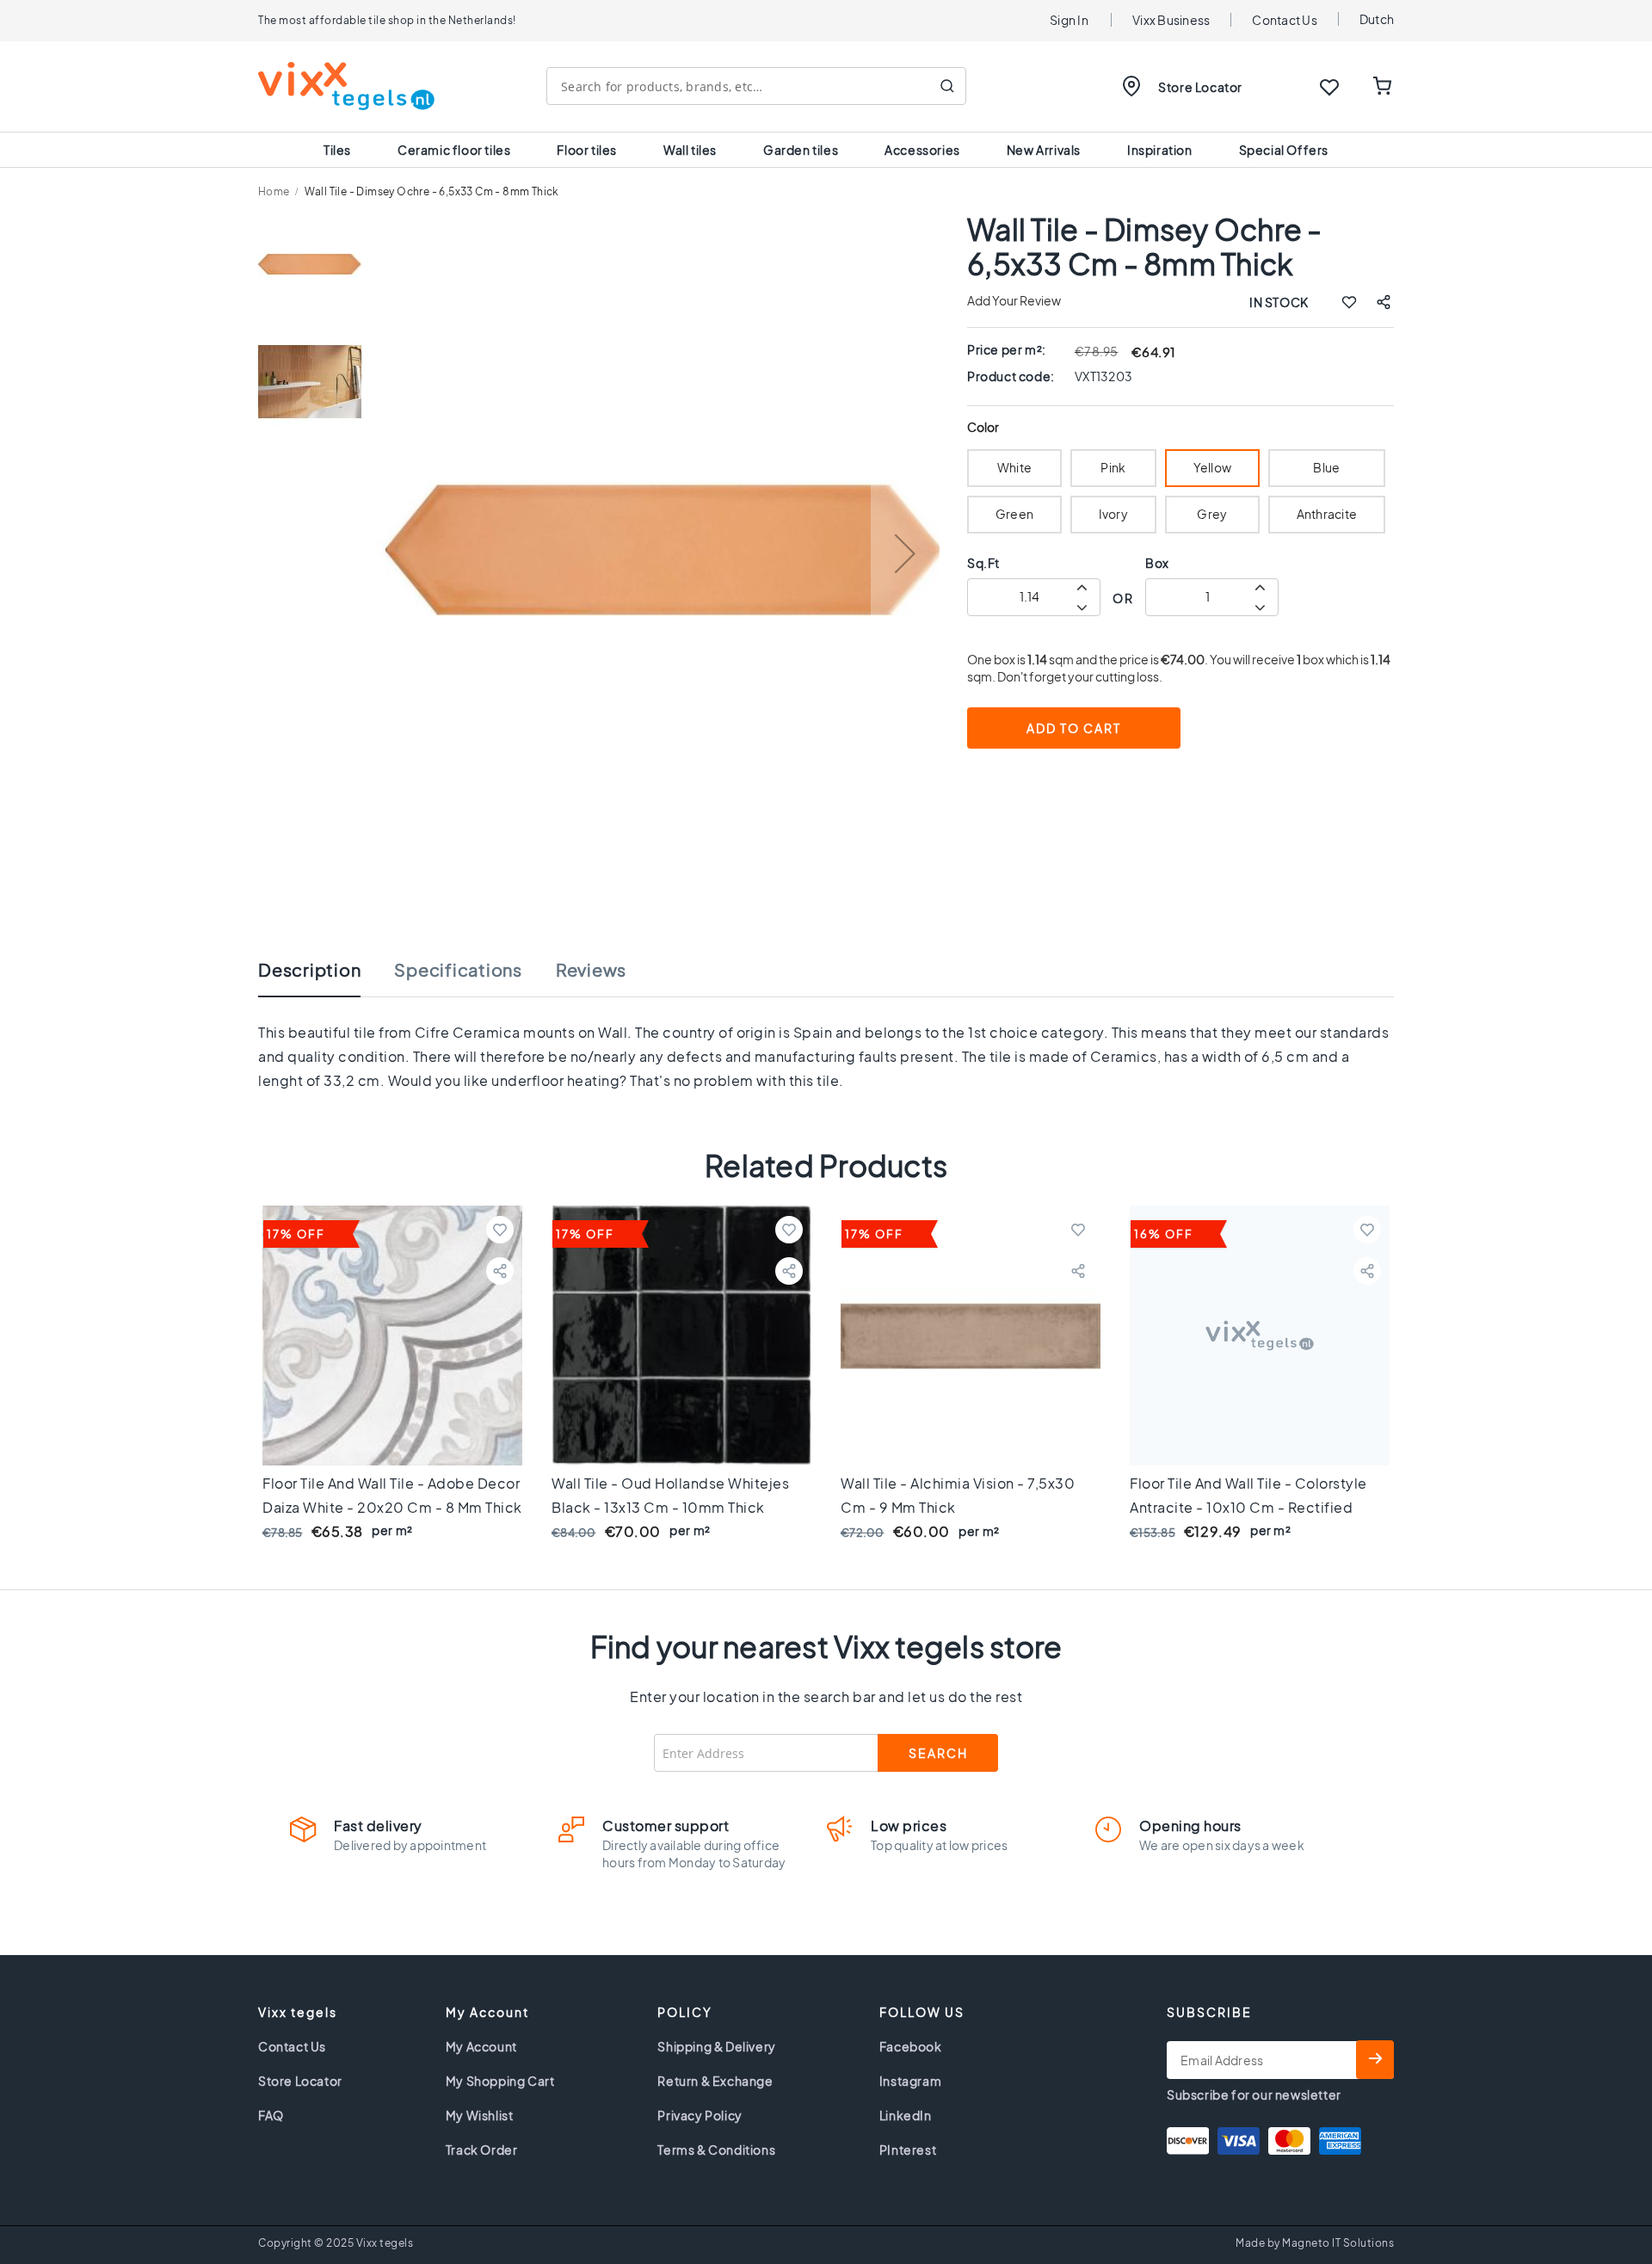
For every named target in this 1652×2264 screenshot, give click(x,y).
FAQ (271, 2115)
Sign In (1069, 20)
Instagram (910, 2081)
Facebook (911, 2046)
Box (1157, 563)
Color (983, 427)
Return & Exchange (715, 2081)
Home (274, 191)
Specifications (458, 970)
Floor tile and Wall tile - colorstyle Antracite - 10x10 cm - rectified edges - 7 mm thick (1248, 1507)
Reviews (591, 970)
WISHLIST (1329, 87)
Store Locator (1200, 87)
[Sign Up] (1375, 2060)
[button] (905, 553)
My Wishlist (480, 2115)
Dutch (1377, 19)
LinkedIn (906, 2115)
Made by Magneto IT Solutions (1315, 2243)
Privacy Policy (700, 2115)
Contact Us (1285, 20)
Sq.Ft (983, 563)
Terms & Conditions (716, 2150)
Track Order (482, 2150)
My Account (481, 2046)
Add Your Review (1014, 300)
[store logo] (346, 86)
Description (309, 970)
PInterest (908, 2150)
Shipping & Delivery (716, 2046)
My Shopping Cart (500, 2081)
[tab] (327, 978)
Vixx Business (1171, 20)
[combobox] (756, 86)
